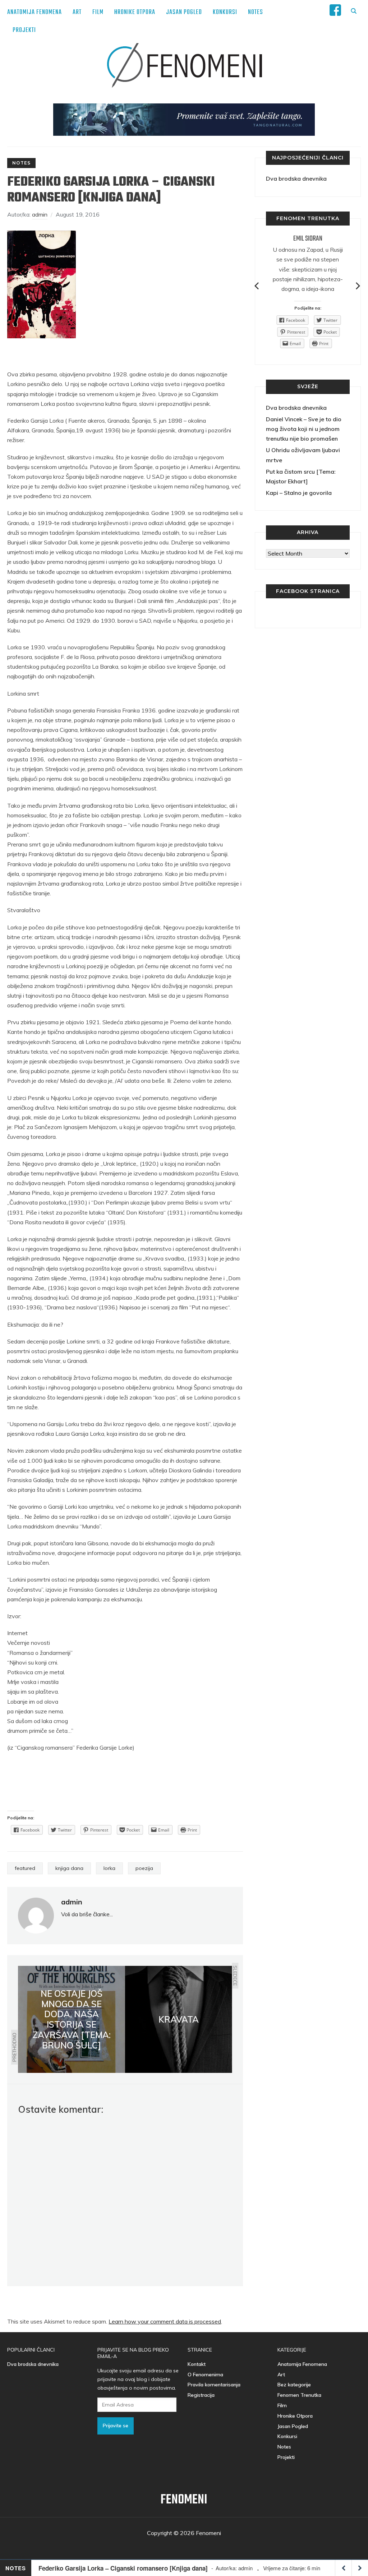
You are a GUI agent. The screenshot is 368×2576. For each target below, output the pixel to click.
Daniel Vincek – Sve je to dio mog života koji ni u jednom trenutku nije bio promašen (304, 429)
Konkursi (225, 12)
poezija (144, 1868)
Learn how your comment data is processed (165, 2321)
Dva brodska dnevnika (296, 178)
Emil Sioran (308, 239)
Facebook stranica (308, 591)
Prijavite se (116, 2426)
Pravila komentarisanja (214, 2385)
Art (77, 12)
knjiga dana (69, 1868)
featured (25, 1868)
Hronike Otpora (135, 12)
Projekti (24, 30)
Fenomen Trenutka (299, 2395)
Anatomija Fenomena (34, 12)
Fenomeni (184, 2500)
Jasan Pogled (184, 12)
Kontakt (197, 2364)
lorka (109, 1868)
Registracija (201, 2395)
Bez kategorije (294, 2385)
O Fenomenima (205, 2375)
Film (98, 12)
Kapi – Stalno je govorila (299, 493)
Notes (256, 12)
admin (40, 214)
